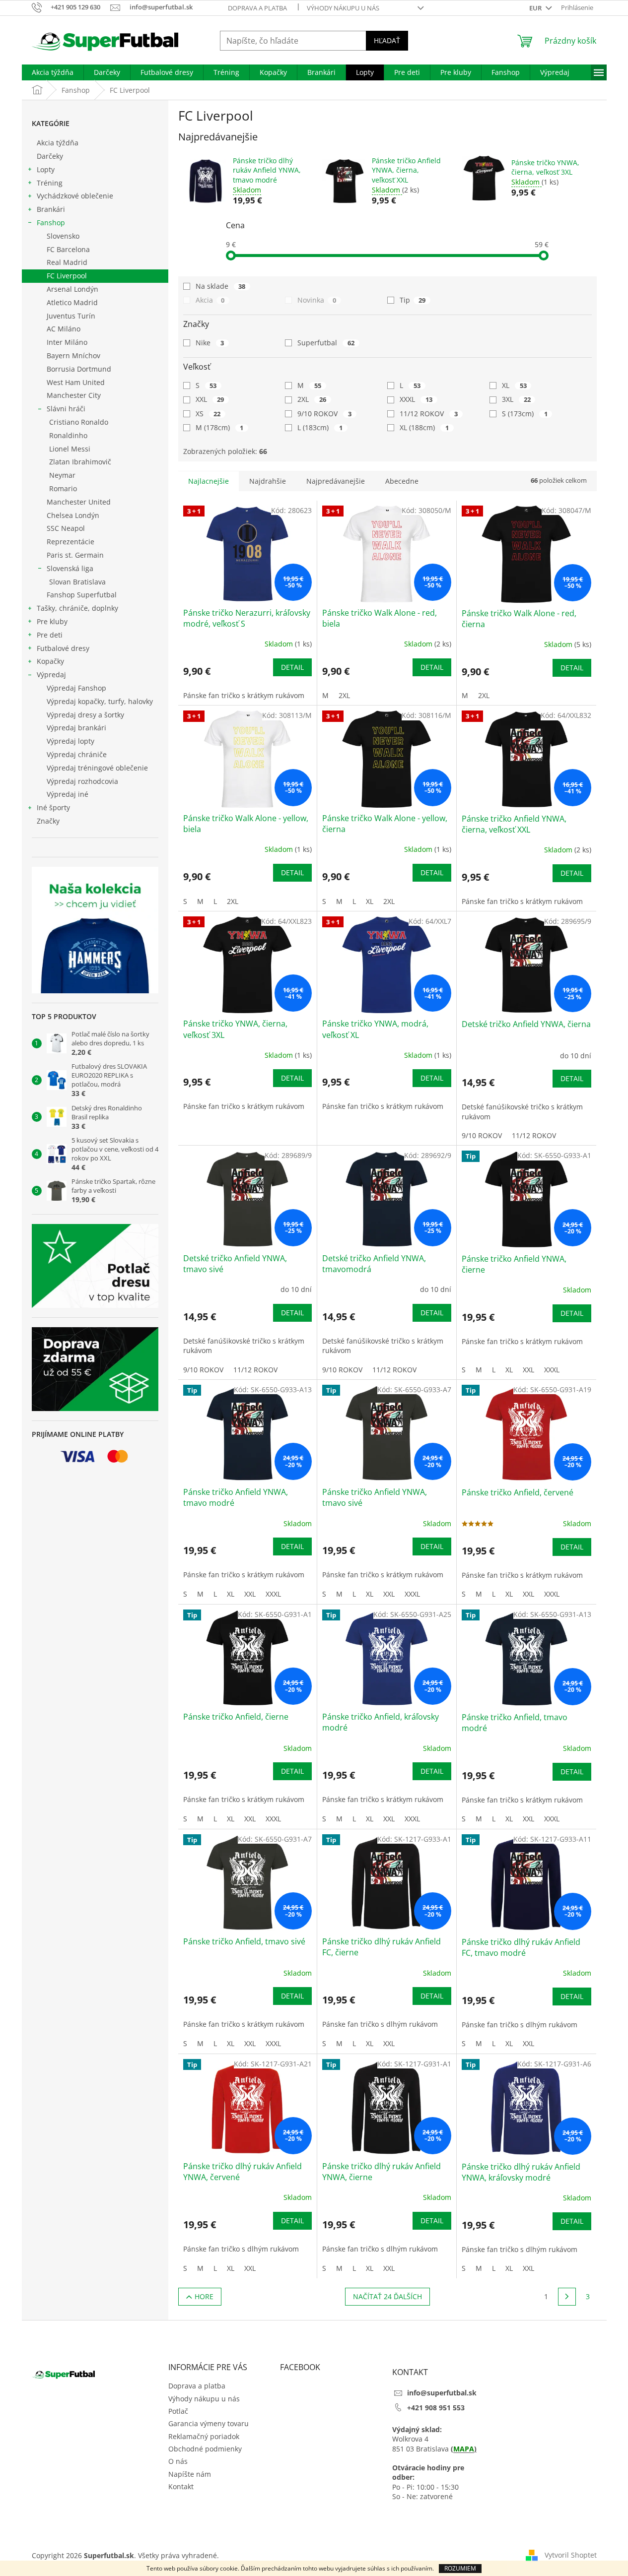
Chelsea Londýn (73, 515)
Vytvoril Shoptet (571, 2555)
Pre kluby (52, 621)
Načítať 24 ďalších (387, 2296)
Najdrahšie (268, 481)
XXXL (416, 399)
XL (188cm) (424, 427)
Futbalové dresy (63, 648)
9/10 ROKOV (324, 414)
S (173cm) (525, 414)
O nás (178, 2461)
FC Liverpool (67, 276)
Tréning (50, 183)
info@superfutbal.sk (442, 2393)
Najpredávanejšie (336, 481)
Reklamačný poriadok (204, 2436)
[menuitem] (53, 72)
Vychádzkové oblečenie (75, 196)
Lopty (46, 169)
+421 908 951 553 (436, 2408)
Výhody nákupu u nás (343, 8)
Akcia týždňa (58, 143)
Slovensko (63, 236)
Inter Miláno (67, 342)
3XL (516, 399)
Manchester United (79, 502)
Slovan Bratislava (77, 582)
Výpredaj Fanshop (76, 688)
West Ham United (76, 382)
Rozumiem (460, 2568)
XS (208, 414)
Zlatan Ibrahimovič (80, 462)
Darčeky (50, 156)
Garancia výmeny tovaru (209, 2423)
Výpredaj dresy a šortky (85, 715)
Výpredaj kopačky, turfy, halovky (100, 701)
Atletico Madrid (72, 302)
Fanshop (51, 223)
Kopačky (50, 661)
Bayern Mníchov (73, 355)
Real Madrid (67, 262)
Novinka (317, 300)
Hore (204, 2296)
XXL (210, 399)
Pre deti (50, 635)
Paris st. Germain (75, 555)
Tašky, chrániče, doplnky (77, 608)
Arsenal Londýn (72, 289)
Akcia (210, 300)
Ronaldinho (68, 435)
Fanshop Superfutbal (82, 595)
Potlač (178, 2411)
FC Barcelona (68, 249)
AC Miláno (64, 329)
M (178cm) (220, 427)
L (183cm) (320, 427)
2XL (312, 399)
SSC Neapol (66, 528)
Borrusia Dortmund (79, 369)
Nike (210, 343)
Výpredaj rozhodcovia (82, 781)
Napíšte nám (190, 2474)
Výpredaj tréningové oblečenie (97, 768)
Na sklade (221, 286)
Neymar (62, 475)
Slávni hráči (66, 409)
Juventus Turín (71, 316)
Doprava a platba (257, 8)
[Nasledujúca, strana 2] (567, 2297)
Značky (48, 821)
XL (514, 385)
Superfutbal (326, 343)
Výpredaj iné (68, 794)
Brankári (51, 209)
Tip (413, 300)
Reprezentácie (70, 542)
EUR (536, 8)
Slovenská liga (70, 568)
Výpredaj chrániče (77, 754)
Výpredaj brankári (76, 728)
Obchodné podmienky (205, 2449)
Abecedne (402, 481)
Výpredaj (51, 675)
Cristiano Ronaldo (79, 422)
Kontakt (181, 2486)
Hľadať (387, 40)
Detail (292, 667)
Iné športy (53, 807)
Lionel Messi (70, 449)
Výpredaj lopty (70, 741)
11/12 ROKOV (429, 414)
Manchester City (74, 395)
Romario (63, 488)
